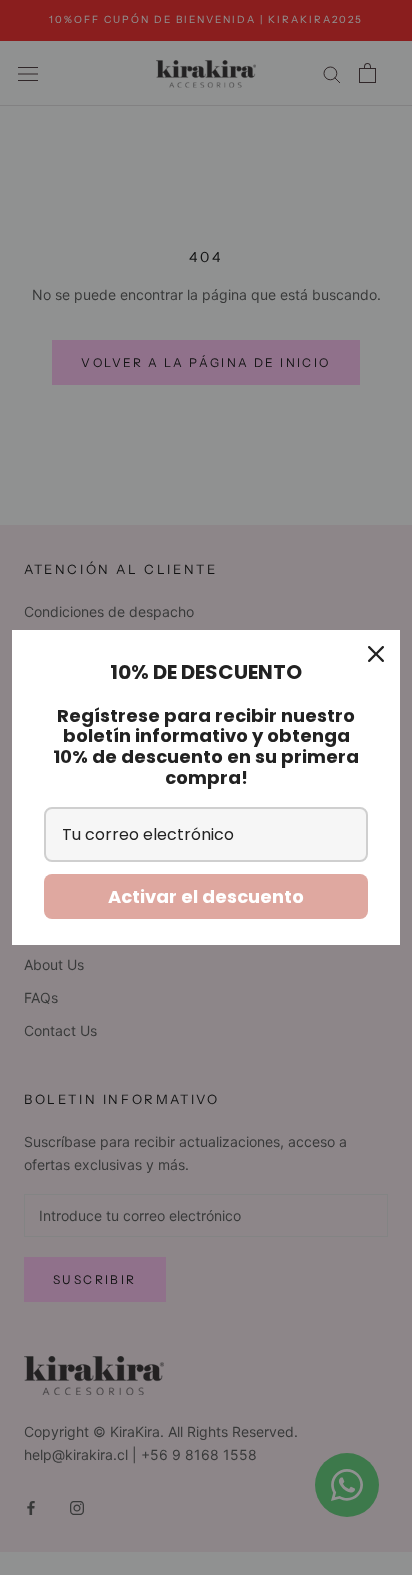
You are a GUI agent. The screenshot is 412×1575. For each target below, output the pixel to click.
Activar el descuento (206, 896)
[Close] (376, 654)
